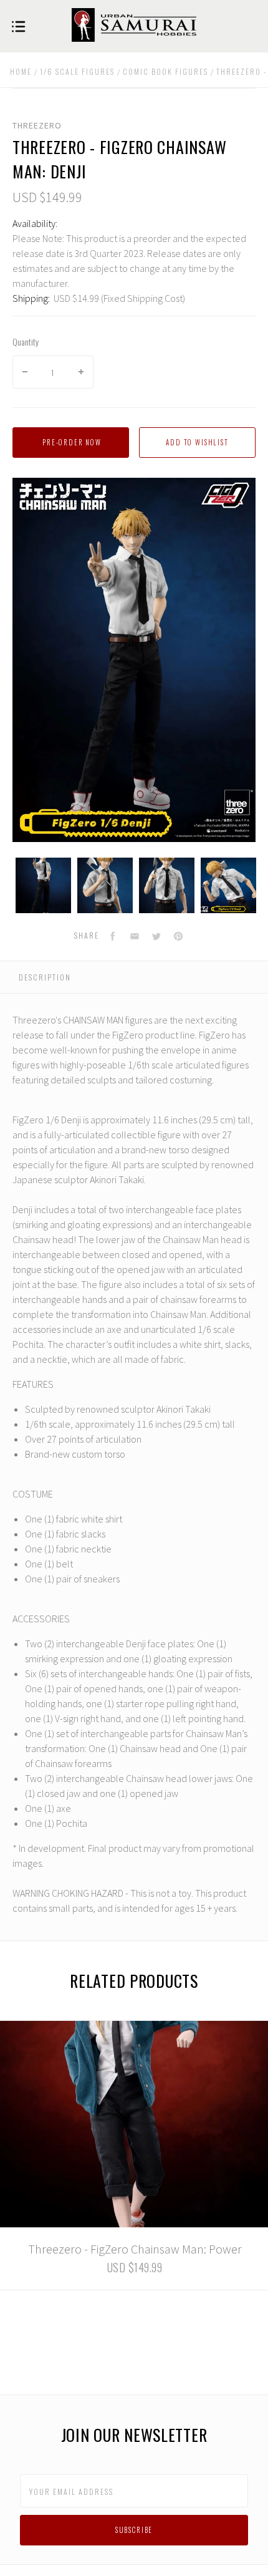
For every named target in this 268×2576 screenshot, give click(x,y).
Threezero (37, 125)
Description (45, 977)
